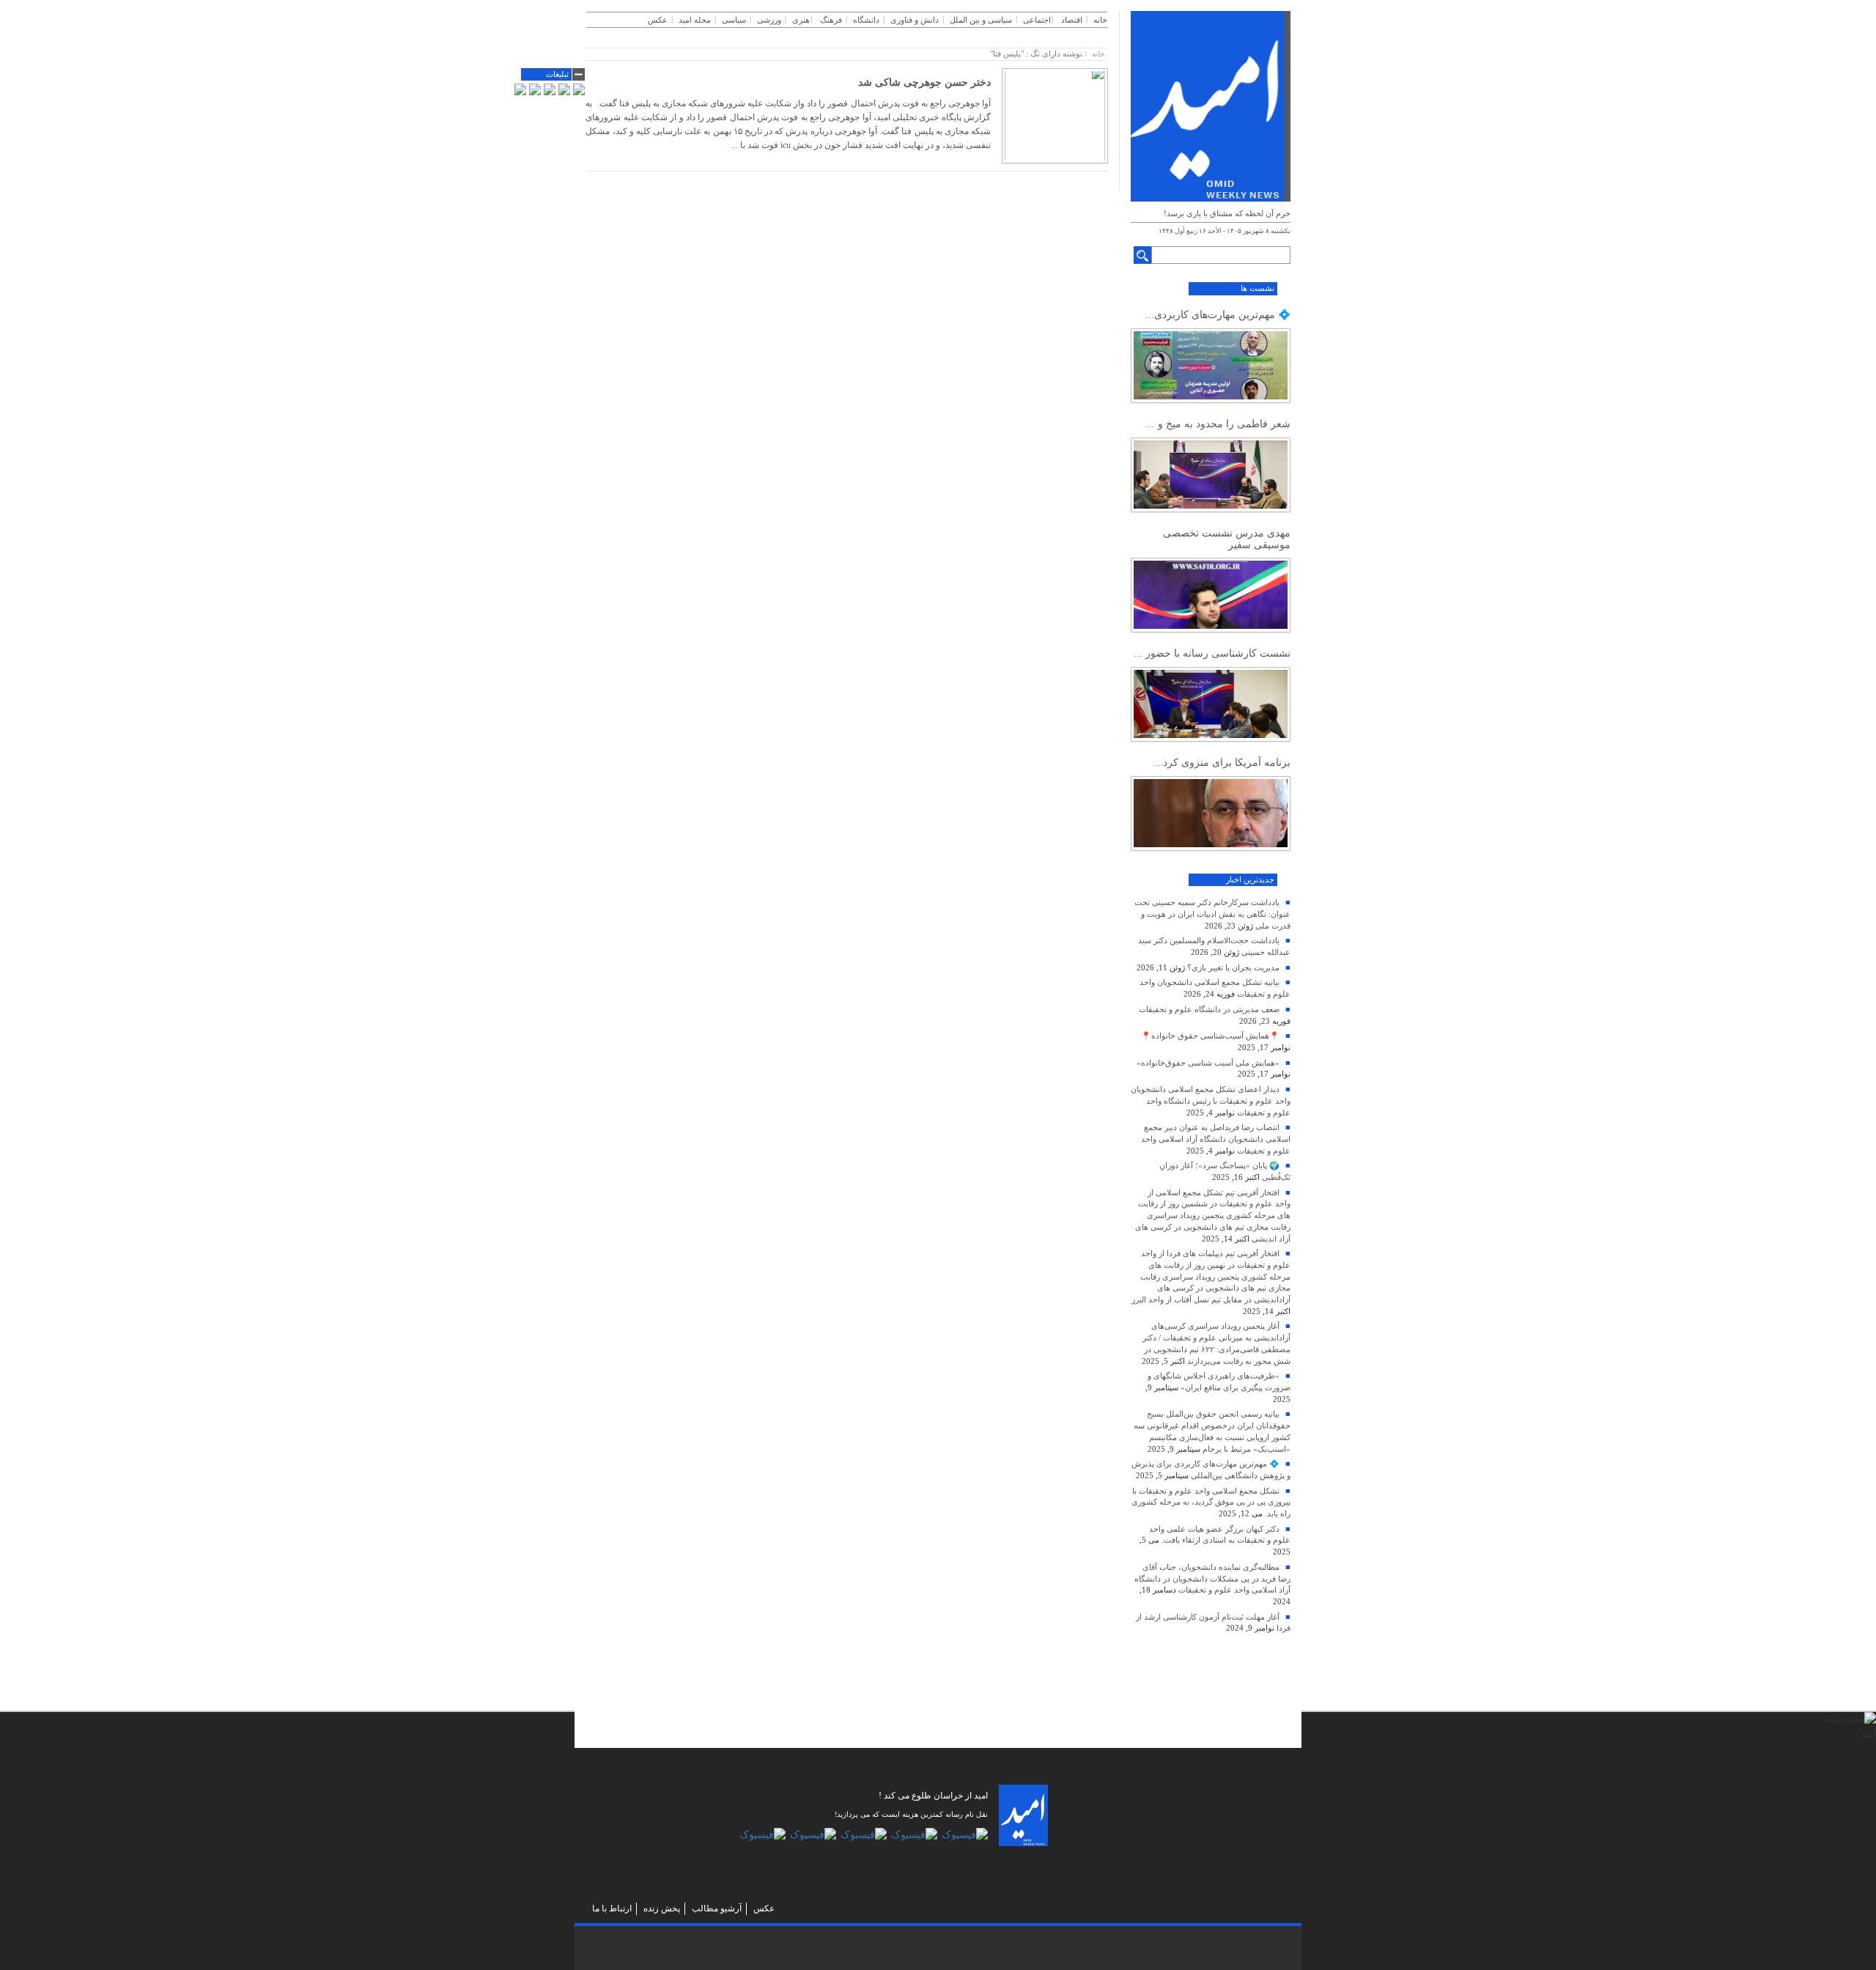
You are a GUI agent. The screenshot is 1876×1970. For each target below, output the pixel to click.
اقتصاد (1072, 20)
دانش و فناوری (915, 20)
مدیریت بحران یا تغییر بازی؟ (1233, 967)
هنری (801, 20)
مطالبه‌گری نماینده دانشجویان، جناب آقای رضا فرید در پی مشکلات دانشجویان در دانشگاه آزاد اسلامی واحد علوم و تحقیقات (1212, 1578)
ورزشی (769, 20)
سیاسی (734, 20)
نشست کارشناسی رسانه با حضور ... (1212, 653)
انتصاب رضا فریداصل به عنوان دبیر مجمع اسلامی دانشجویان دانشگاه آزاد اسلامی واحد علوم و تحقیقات (1216, 1139)
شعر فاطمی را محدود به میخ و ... (1218, 424)
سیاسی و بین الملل (981, 20)
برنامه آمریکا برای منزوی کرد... (1222, 763)
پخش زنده (662, 1908)
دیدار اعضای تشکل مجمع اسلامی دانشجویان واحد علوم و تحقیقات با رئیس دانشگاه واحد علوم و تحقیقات (1211, 1100)
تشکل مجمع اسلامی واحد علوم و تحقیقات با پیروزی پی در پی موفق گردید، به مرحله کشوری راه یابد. (1211, 1502)
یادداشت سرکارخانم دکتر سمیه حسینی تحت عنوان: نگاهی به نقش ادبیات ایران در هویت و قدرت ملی (1212, 914)
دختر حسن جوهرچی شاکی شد (924, 82)
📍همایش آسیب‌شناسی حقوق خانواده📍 (1210, 1036)
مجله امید (695, 20)
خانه (1100, 20)
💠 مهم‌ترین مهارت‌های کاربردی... (1218, 315)
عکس (658, 20)
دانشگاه (866, 20)
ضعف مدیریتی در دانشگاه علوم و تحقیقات (1209, 1009)
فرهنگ (831, 20)
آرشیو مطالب (717, 1908)
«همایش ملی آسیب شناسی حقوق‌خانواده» (1208, 1063)
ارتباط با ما (612, 1908)
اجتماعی (1037, 20)
